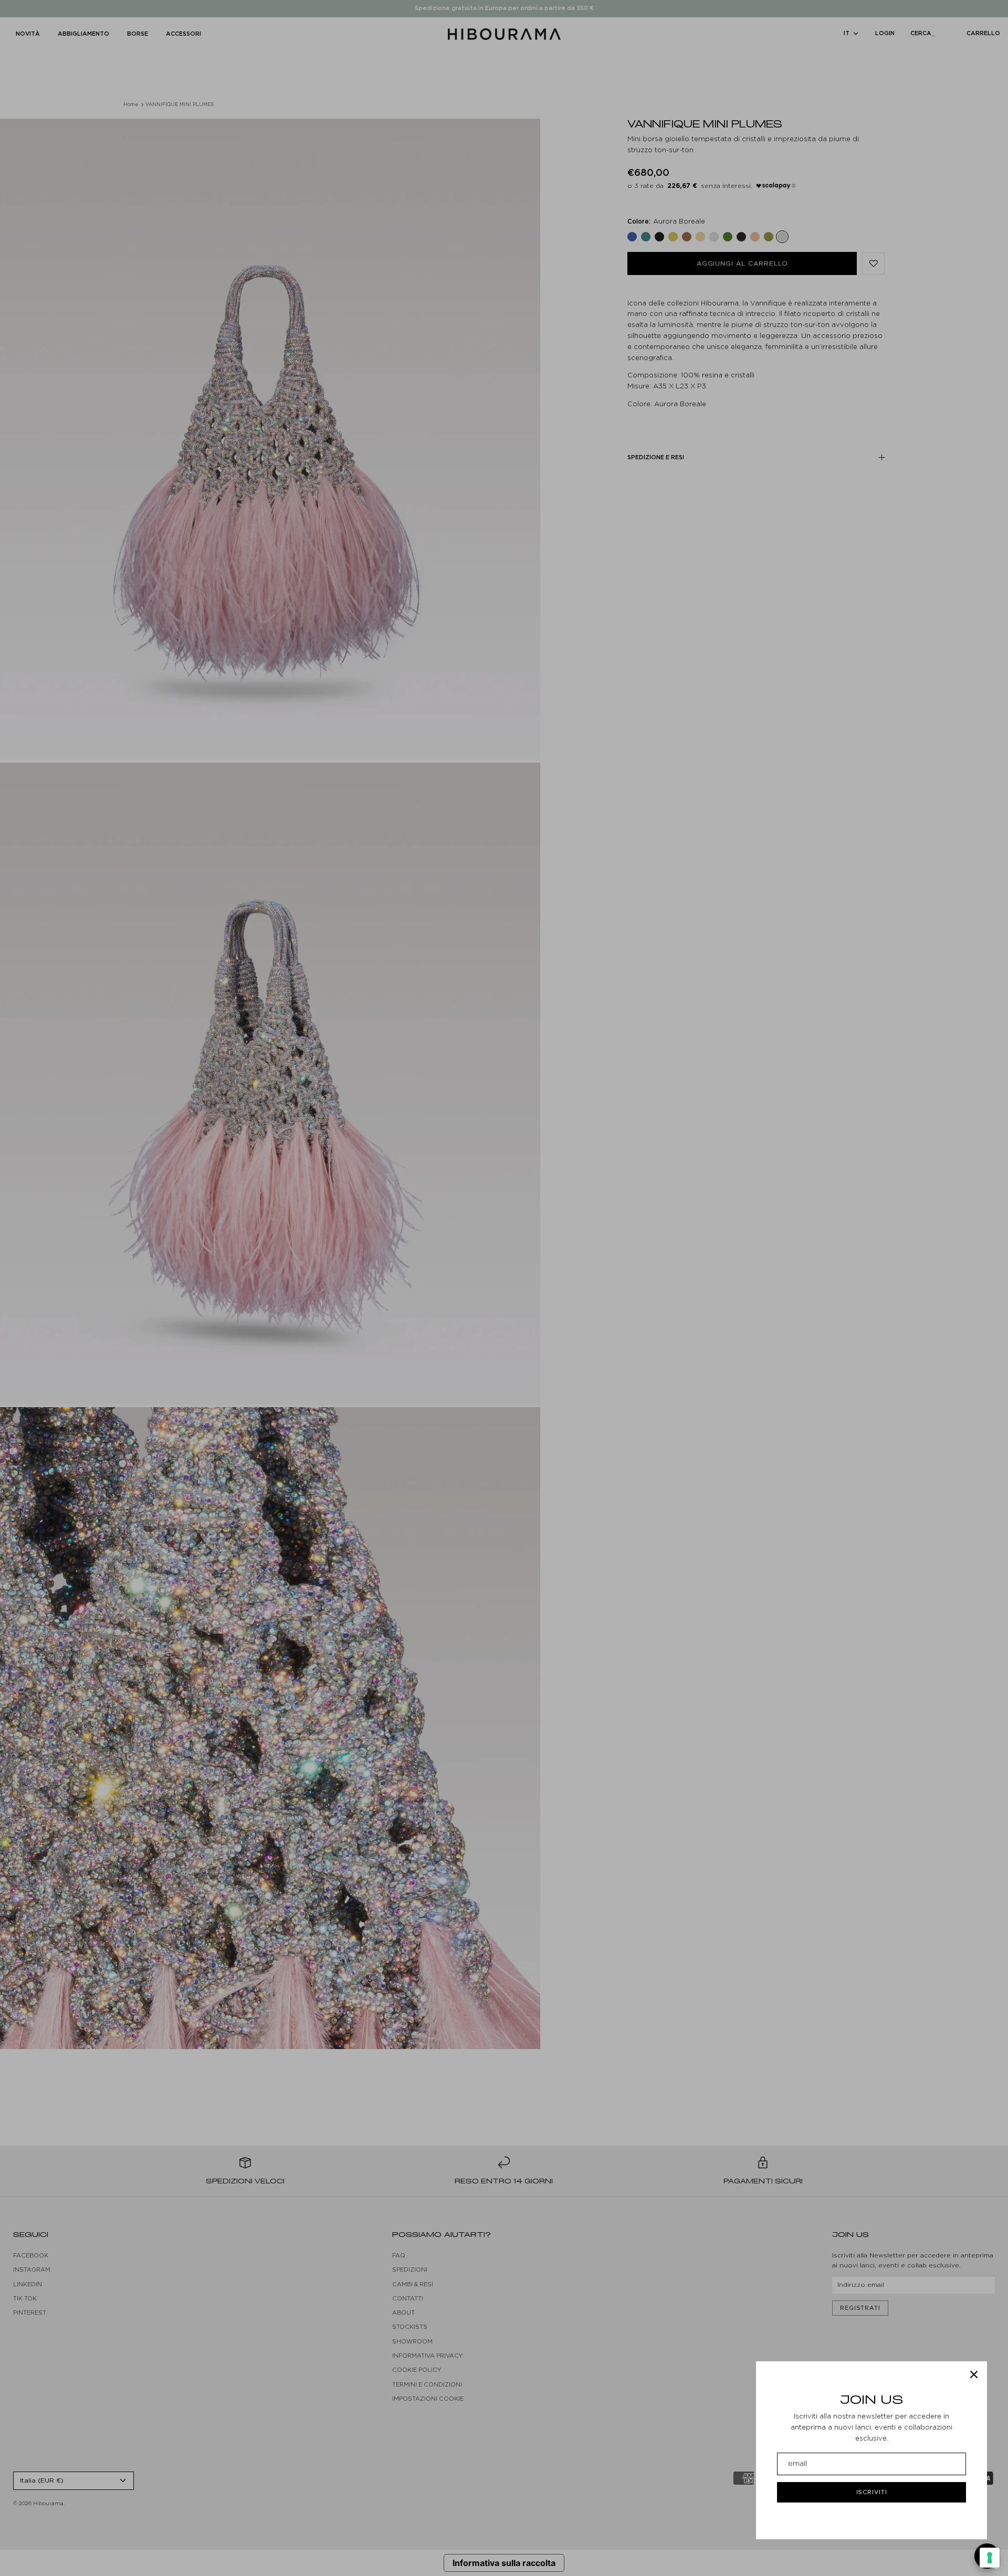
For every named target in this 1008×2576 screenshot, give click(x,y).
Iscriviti (872, 2492)
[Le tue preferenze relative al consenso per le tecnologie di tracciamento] (990, 2558)
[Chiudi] (974, 2374)
